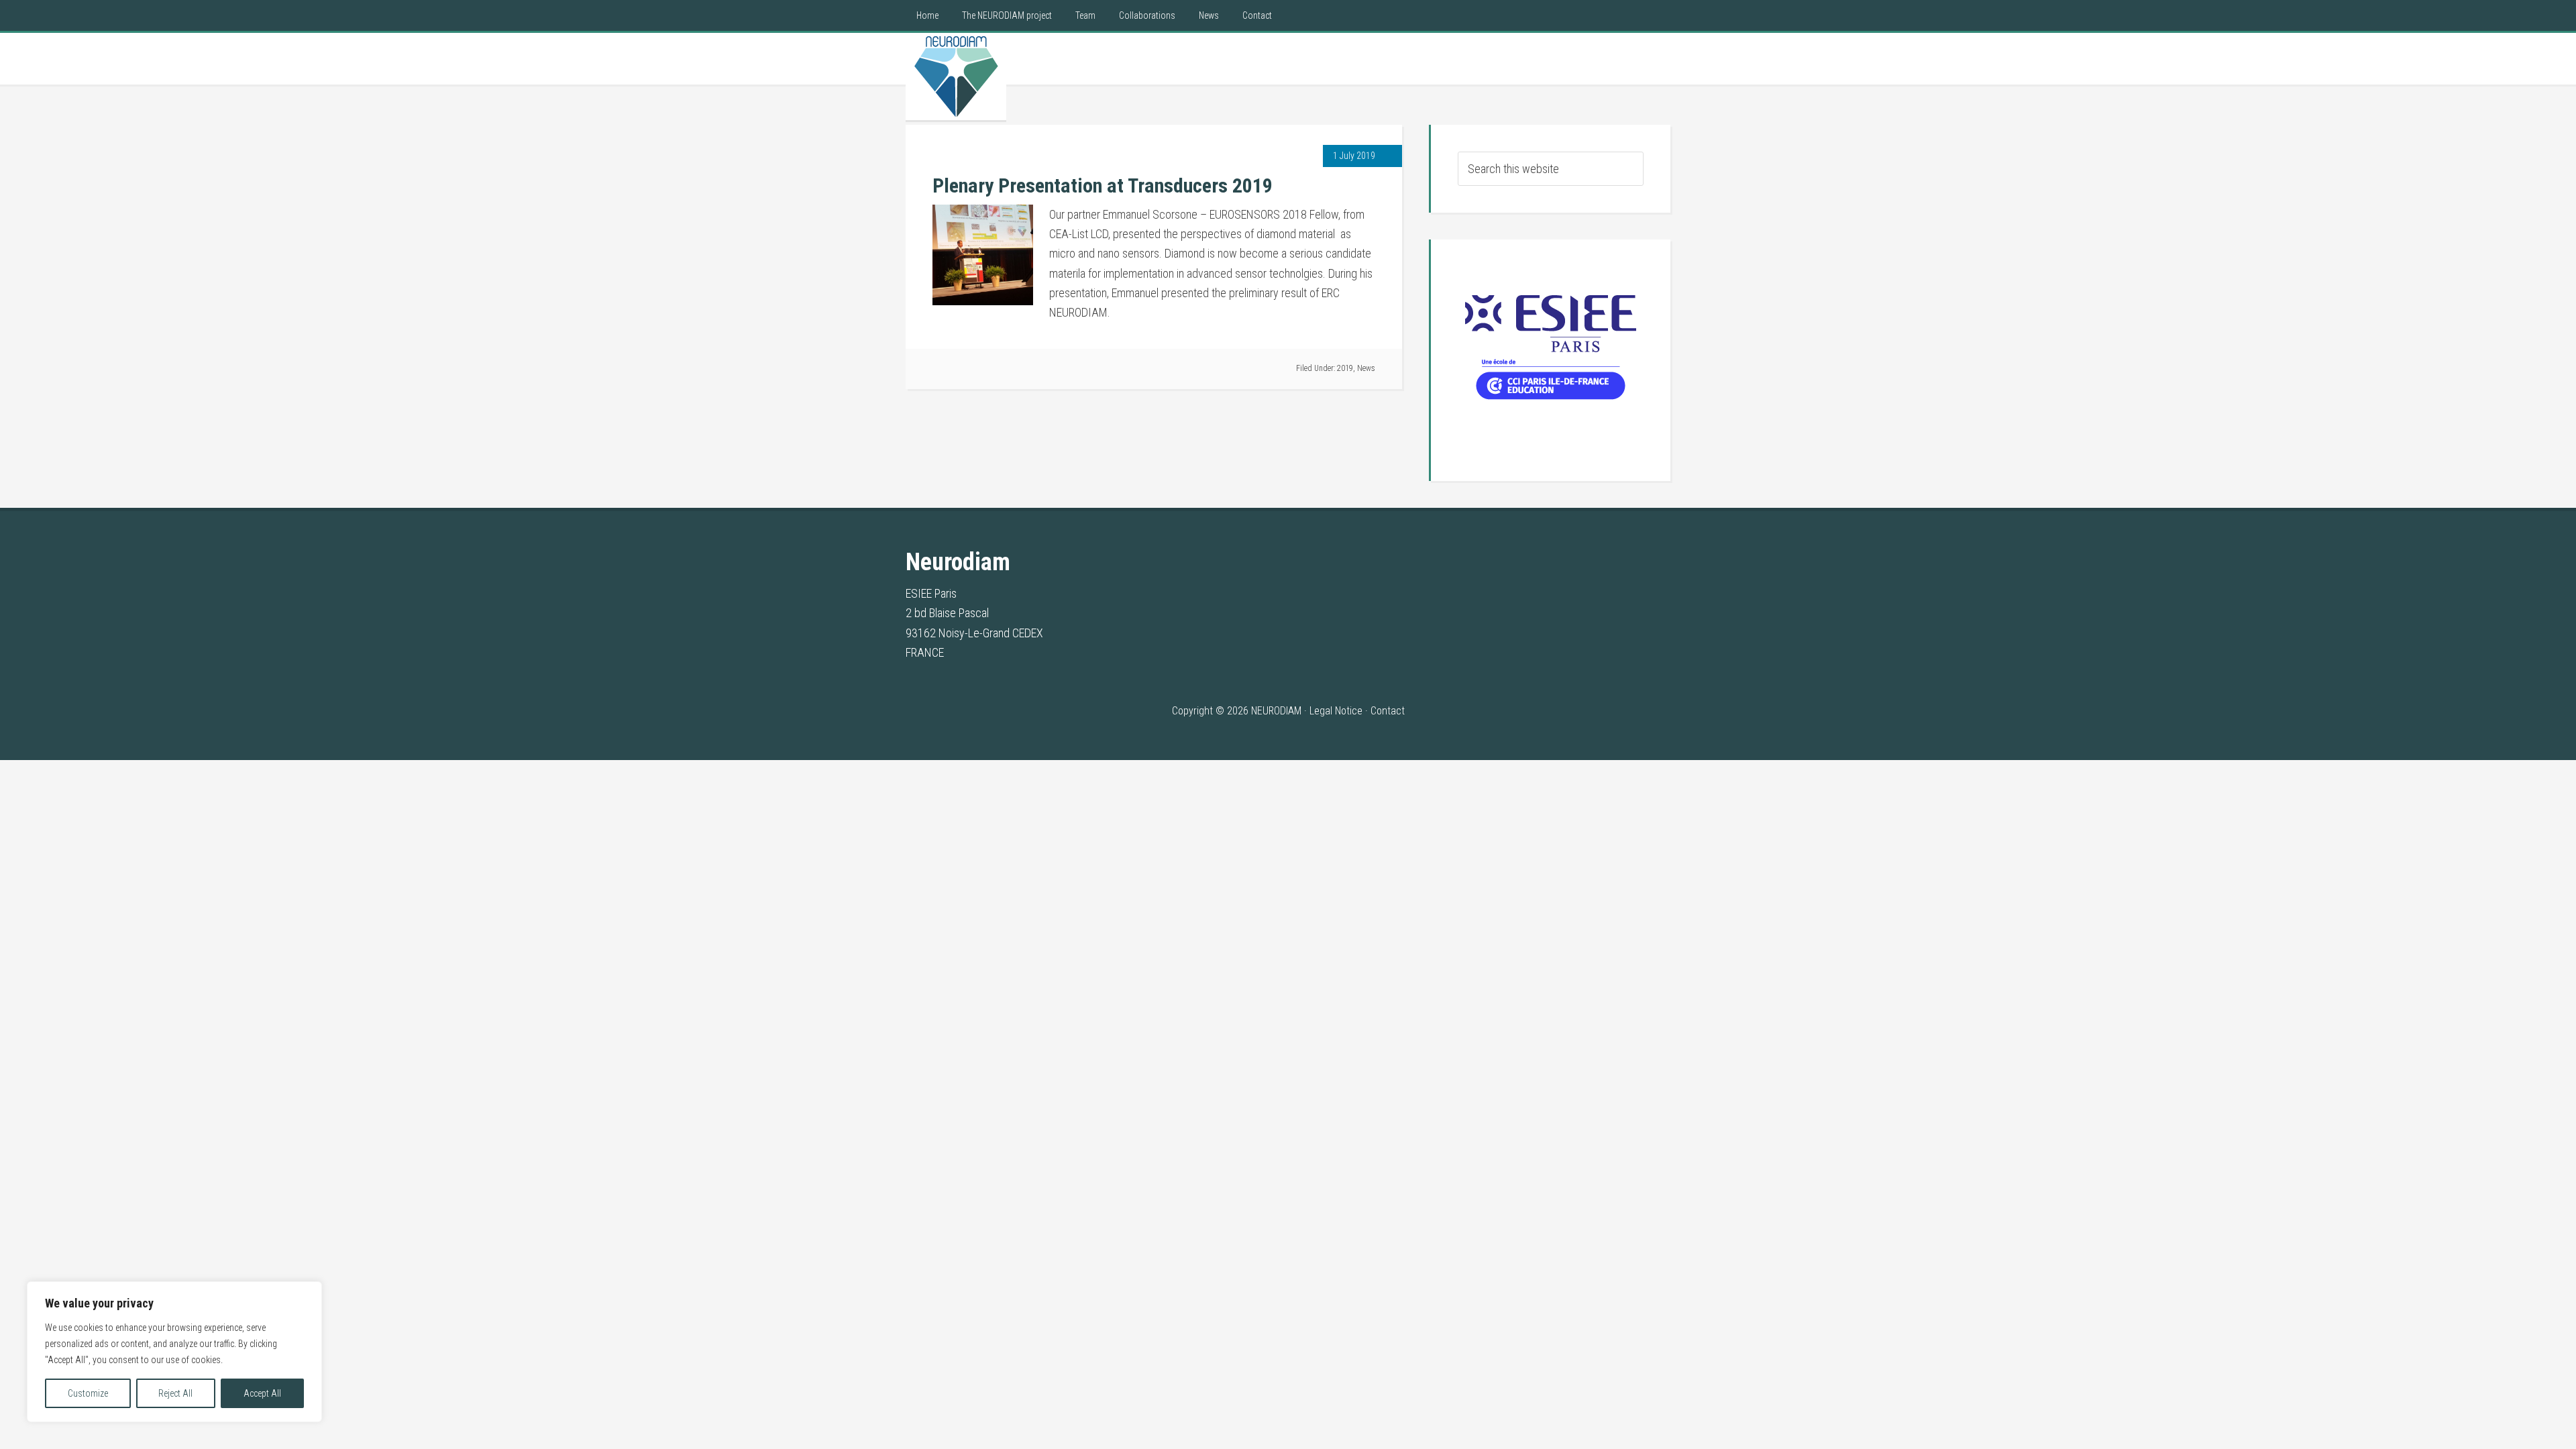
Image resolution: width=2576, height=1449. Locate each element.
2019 (1345, 368)
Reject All (175, 1393)
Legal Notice (1336, 711)
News (1366, 368)
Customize (88, 1393)
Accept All (262, 1393)
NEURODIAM (956, 76)
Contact (1388, 711)
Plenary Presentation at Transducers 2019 (1103, 185)
